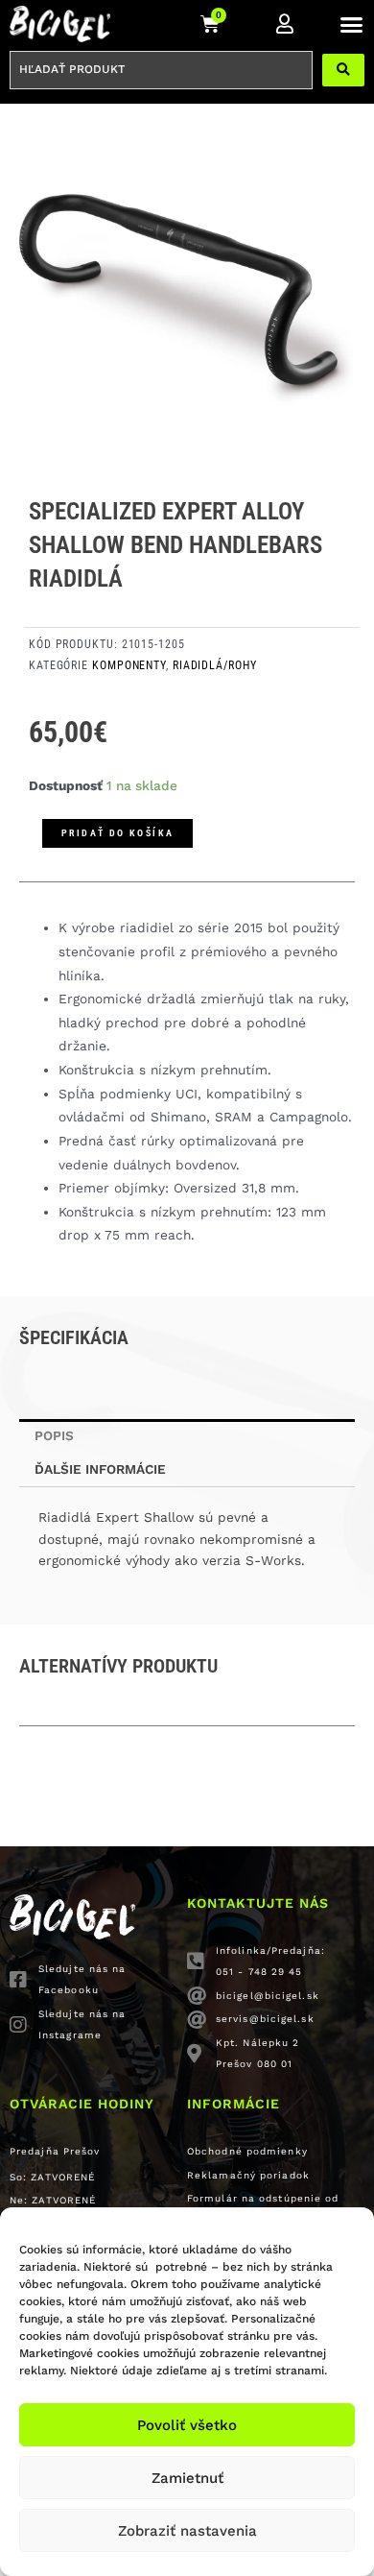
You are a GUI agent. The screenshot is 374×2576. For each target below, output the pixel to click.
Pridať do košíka (117, 833)
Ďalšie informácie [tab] (100, 1469)
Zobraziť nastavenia (187, 2531)
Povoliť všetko (187, 2425)
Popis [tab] (54, 1435)
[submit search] (343, 70)
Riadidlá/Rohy (215, 665)
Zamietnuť (187, 2478)
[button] (352, 24)
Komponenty (129, 665)
